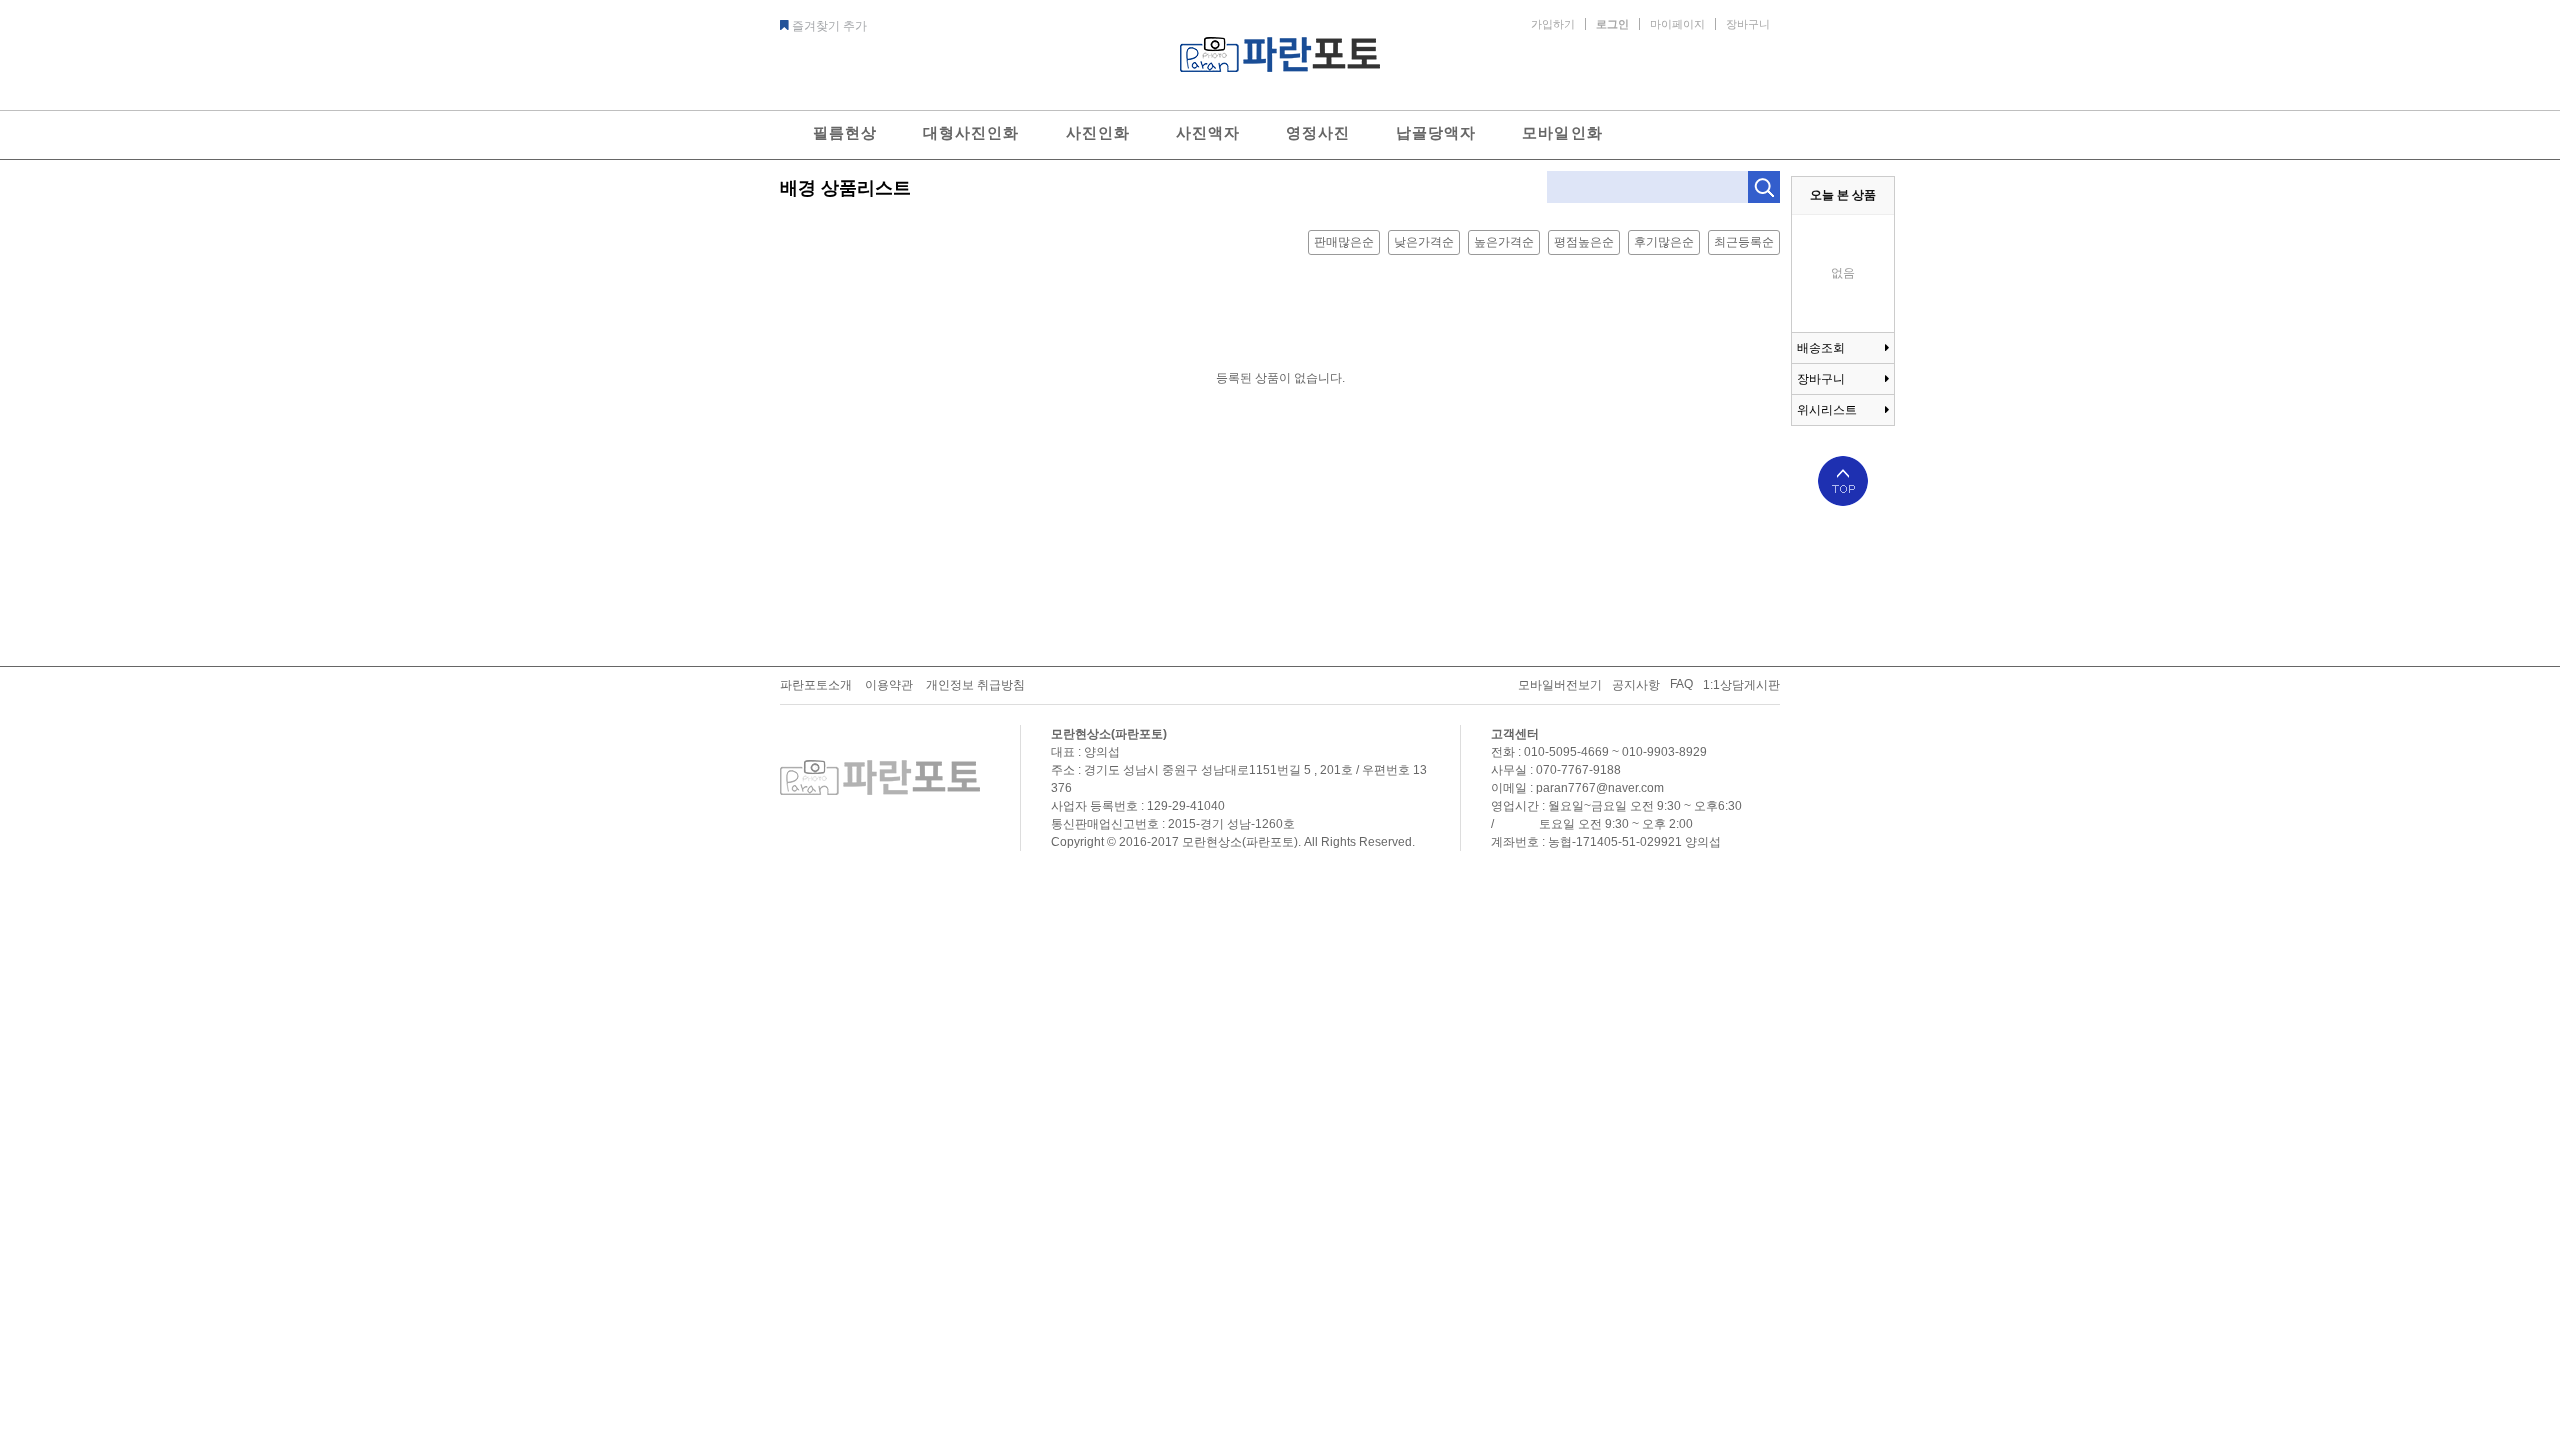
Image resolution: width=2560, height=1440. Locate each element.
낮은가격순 (1424, 242)
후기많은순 (1664, 242)
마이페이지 (1677, 24)
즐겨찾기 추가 (829, 26)
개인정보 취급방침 (975, 685)
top (1843, 481)
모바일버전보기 (1560, 685)
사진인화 (1098, 132)
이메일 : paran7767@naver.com (1577, 788)
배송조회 (1821, 348)
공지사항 (1636, 685)
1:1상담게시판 (1741, 685)
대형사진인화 (971, 132)
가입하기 (1553, 24)
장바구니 (1748, 24)
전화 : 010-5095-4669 (1550, 752)
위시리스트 (1827, 410)
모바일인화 (1562, 132)
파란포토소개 (816, 685)
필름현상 (845, 132)
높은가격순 (1504, 242)
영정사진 (1318, 132)
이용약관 (889, 685)
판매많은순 (1344, 242)
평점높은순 (1584, 242)
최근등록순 (1744, 242)
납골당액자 (1436, 132)
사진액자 (1208, 132)
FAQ (1681, 684)
